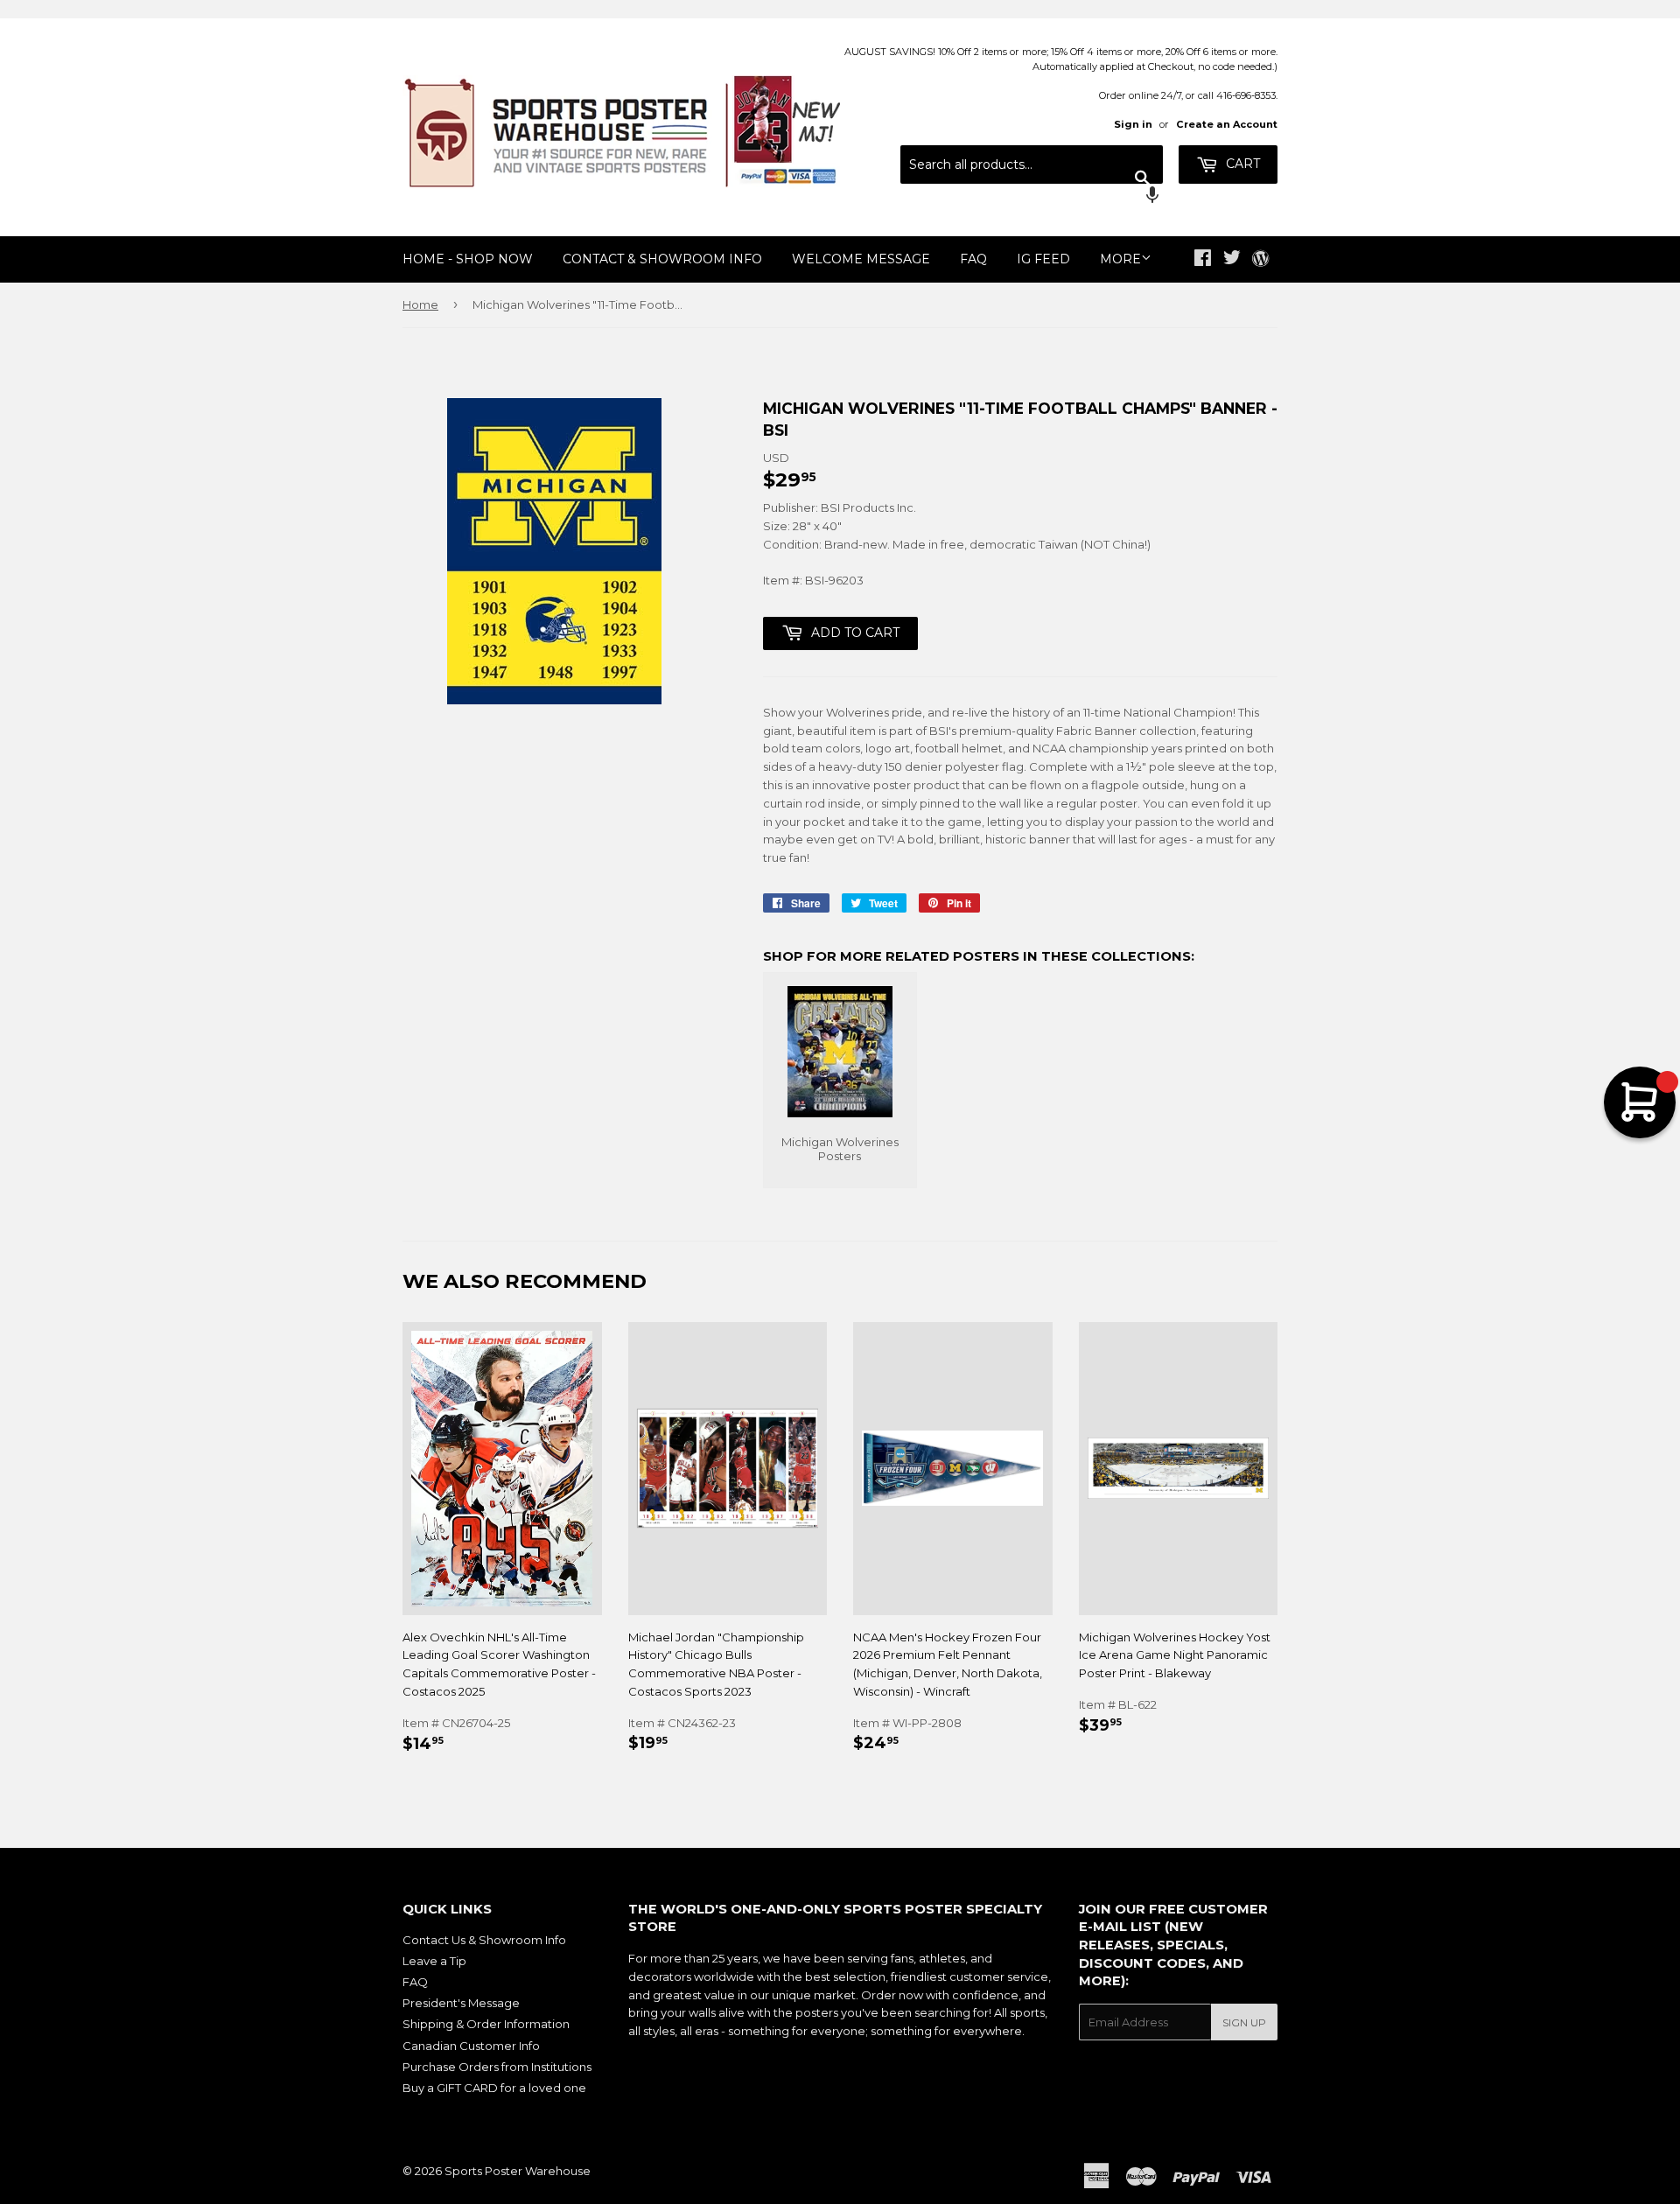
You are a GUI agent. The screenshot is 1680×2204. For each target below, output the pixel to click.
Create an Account (1227, 124)
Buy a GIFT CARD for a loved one (494, 2088)
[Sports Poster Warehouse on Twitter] (1232, 260)
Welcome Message (861, 259)
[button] (1032, 197)
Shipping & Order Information (486, 2024)
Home (420, 304)
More (1120, 259)
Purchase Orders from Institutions (497, 2067)
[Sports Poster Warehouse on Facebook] (1203, 260)
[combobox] (1032, 164)
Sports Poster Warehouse (518, 2171)
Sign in (1133, 124)
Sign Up (1244, 2022)
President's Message (461, 2003)
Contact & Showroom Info (662, 259)
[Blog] (1260, 260)
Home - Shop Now (468, 259)
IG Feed (1043, 259)
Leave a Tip (434, 1961)
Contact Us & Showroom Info (484, 1940)
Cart (1241, 164)
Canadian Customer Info (471, 2046)
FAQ (973, 259)
